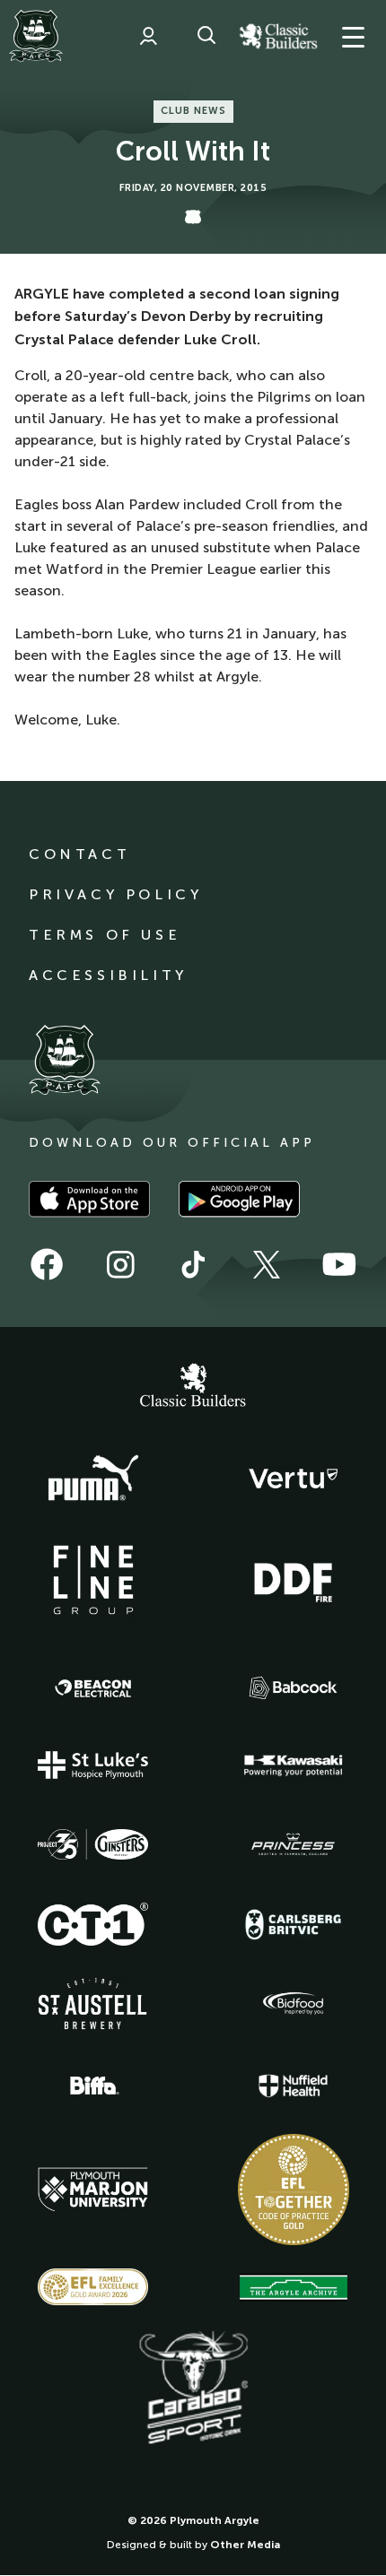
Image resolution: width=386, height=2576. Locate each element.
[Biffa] (93, 2086)
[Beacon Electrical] (93, 1688)
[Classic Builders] (193, 1387)
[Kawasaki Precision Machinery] (294, 1765)
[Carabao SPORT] (193, 2389)
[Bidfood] (294, 2004)
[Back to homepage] (36, 36)
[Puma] (93, 1479)
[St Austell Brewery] (93, 2004)
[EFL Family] (93, 2287)
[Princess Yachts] (294, 1844)
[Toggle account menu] (148, 36)
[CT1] (93, 1924)
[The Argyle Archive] (294, 2287)
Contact (79, 854)
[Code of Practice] (294, 2190)
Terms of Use (105, 935)
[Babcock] (294, 1688)
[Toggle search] (206, 36)
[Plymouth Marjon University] (93, 2190)
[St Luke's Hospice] (93, 1765)
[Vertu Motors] (294, 1479)
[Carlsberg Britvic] (294, 1924)
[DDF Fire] (294, 1580)
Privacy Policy (115, 894)
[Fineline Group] (93, 1580)
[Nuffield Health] (294, 2086)
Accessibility (108, 975)
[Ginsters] (93, 1844)
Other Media (245, 2545)
